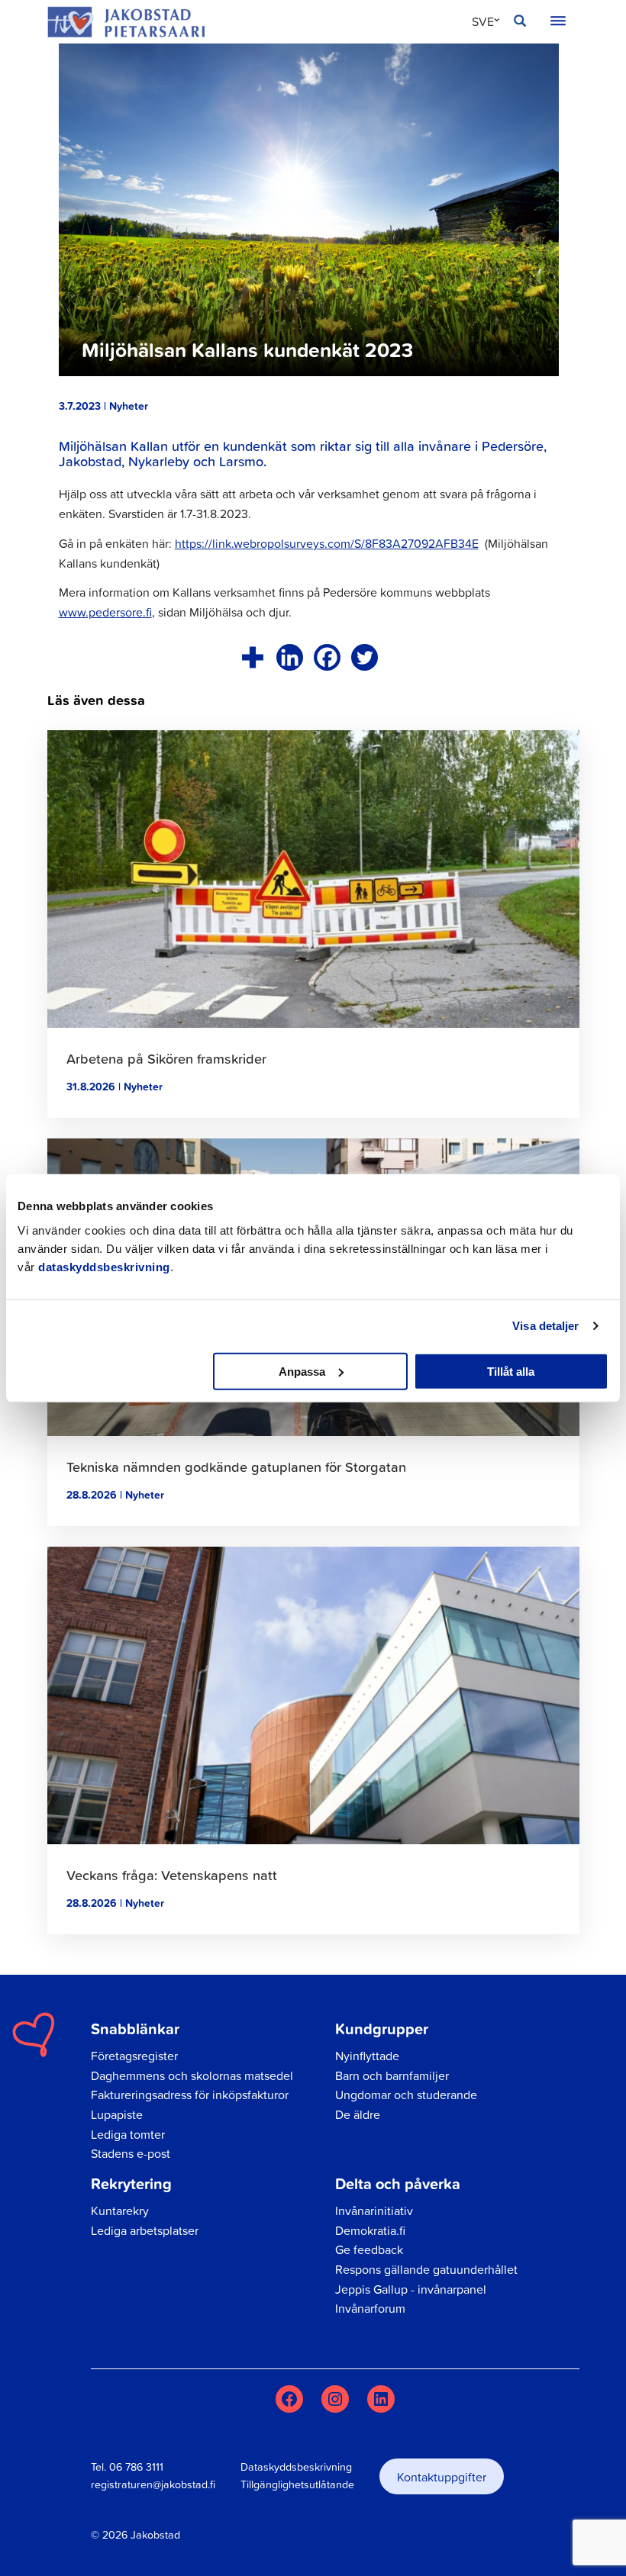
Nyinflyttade (367, 2056)
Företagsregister (134, 2056)
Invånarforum (370, 2308)
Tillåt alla (511, 1371)
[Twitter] (365, 657)
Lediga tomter (128, 2134)
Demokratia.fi (370, 2230)
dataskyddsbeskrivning (104, 1266)
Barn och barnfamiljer (392, 2075)
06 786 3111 (136, 2467)
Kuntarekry (120, 2211)
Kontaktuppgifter (442, 2477)
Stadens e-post (131, 2153)
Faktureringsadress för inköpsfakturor (190, 2095)
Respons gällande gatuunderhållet (426, 2269)
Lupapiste (117, 2114)
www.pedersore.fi (105, 612)
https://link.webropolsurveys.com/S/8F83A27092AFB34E (327, 543)
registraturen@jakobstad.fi (153, 2484)
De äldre (358, 2114)
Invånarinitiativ (374, 2211)
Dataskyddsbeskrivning (296, 2467)
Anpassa (302, 1371)
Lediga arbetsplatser (145, 2230)
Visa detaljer (545, 1326)
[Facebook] (327, 657)
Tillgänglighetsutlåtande (297, 2484)
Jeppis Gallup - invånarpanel (411, 2289)
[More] (252, 657)
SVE (483, 21)
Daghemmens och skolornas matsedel (192, 2075)
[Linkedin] (290, 657)
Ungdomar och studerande (406, 2095)
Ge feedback (369, 2249)
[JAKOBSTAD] (126, 22)
